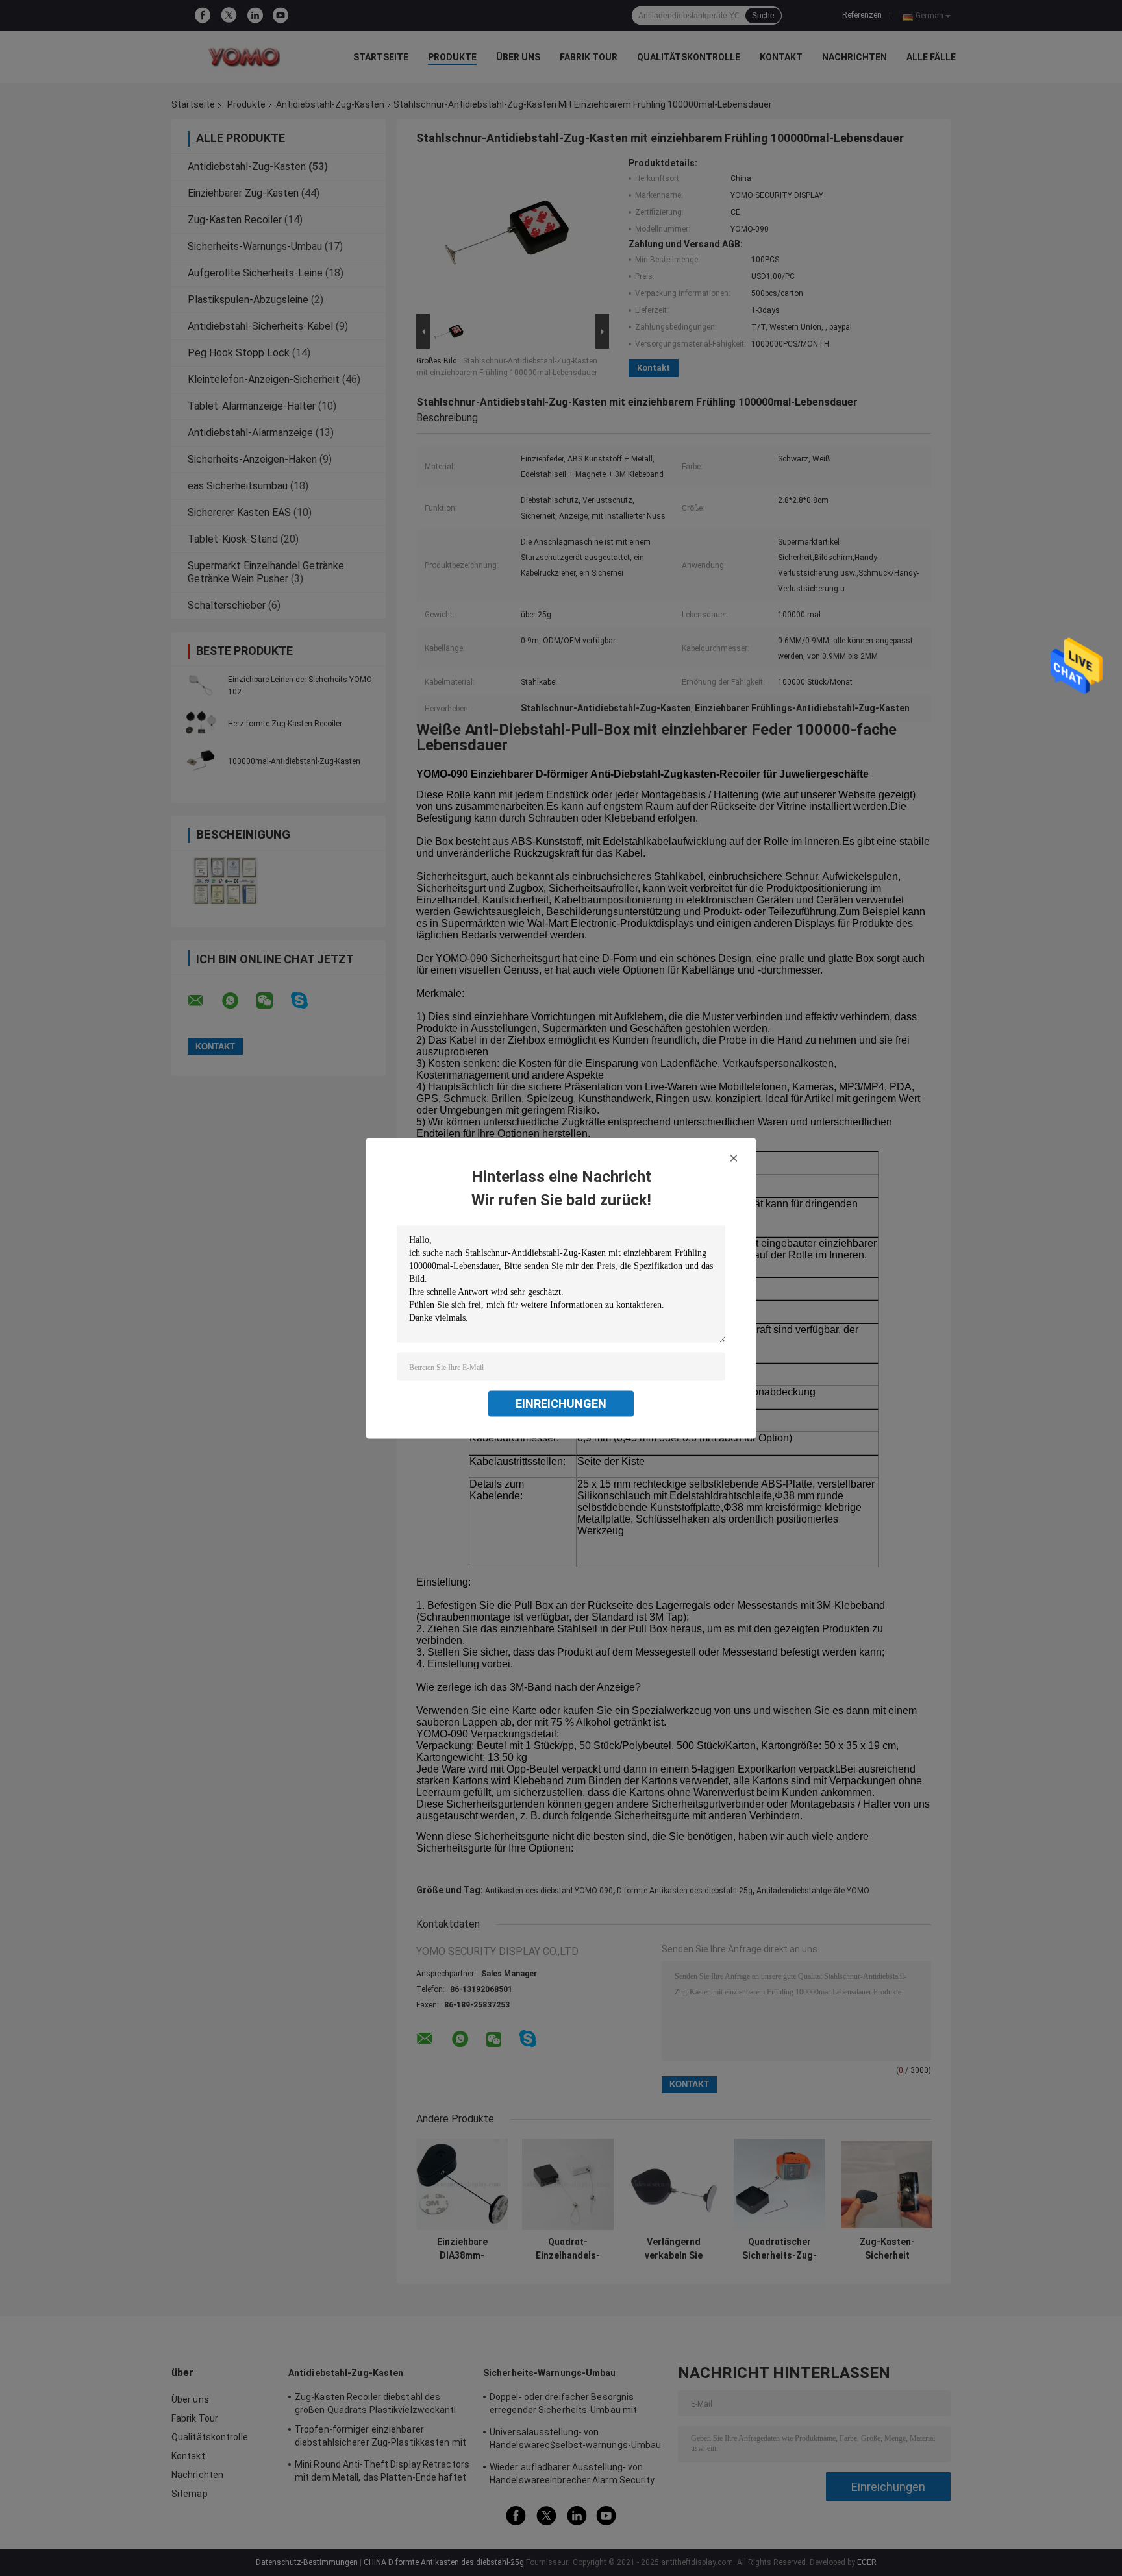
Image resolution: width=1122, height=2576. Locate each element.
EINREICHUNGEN (561, 1403)
